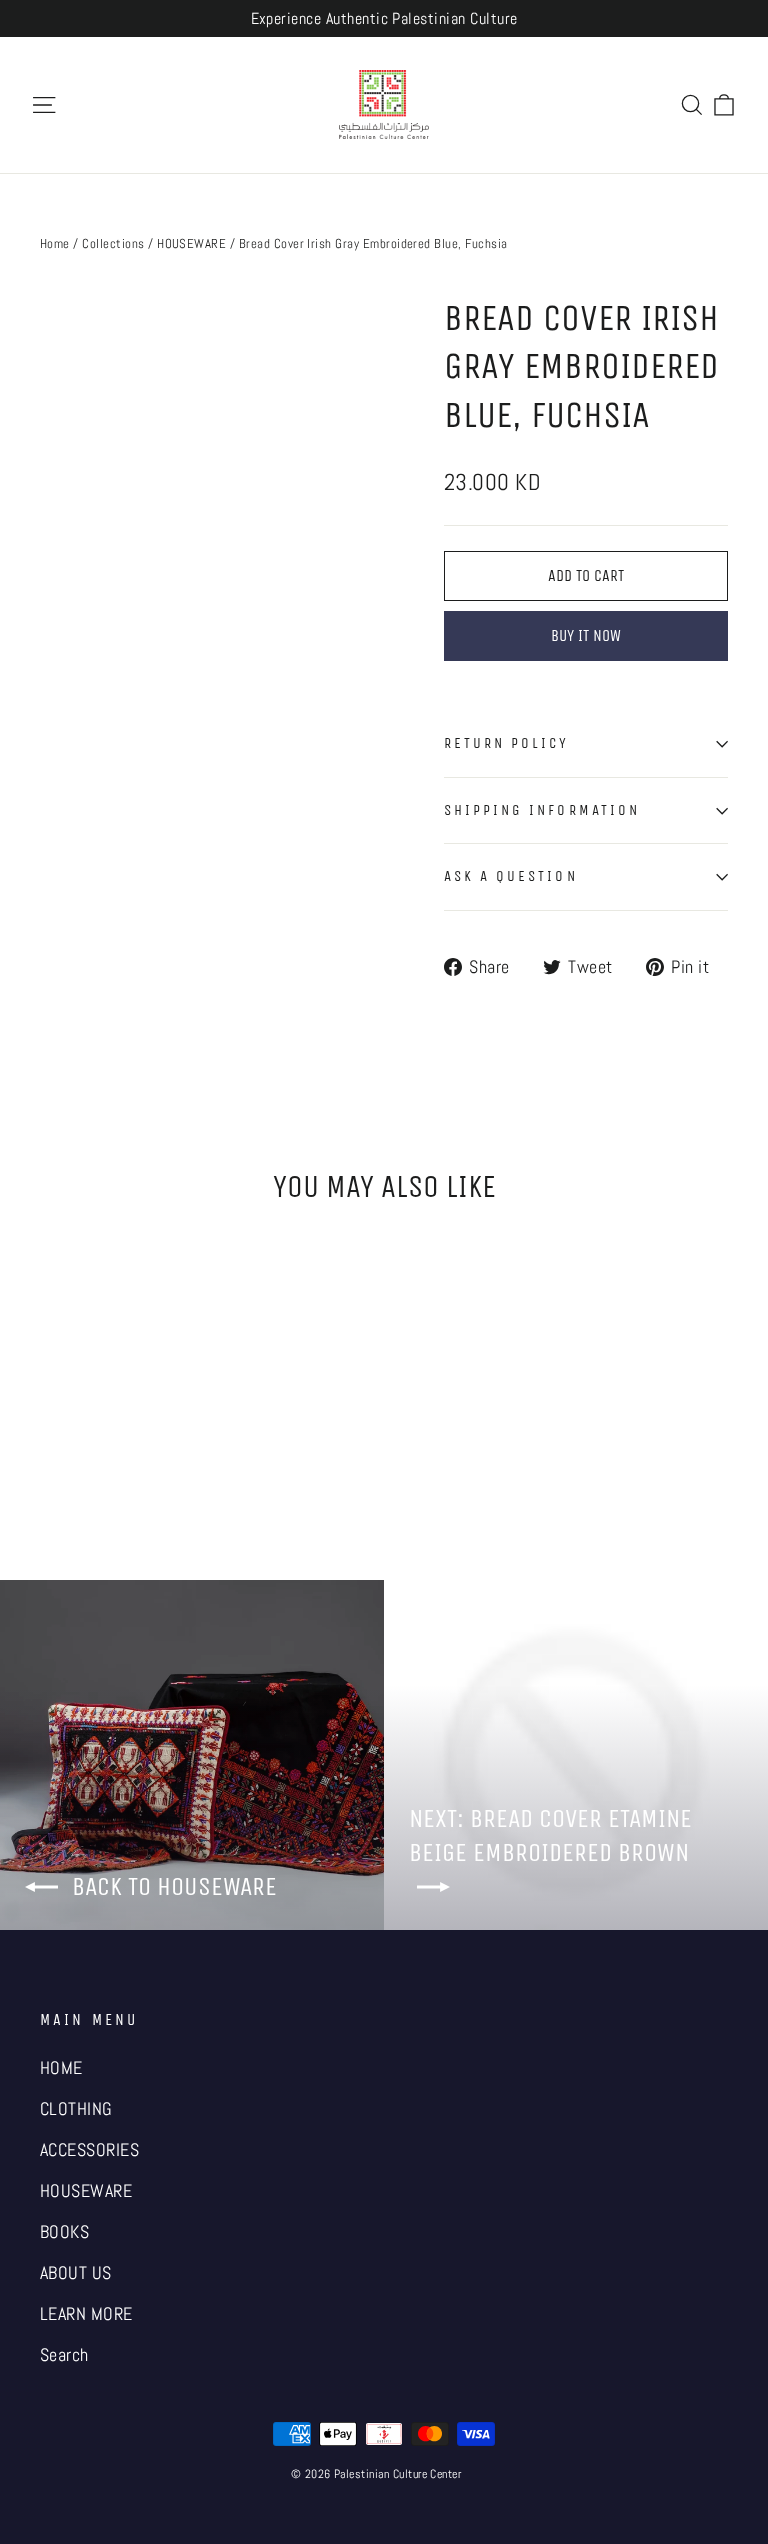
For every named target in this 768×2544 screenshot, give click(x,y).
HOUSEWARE (191, 243)
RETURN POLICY (507, 743)
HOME (61, 2068)
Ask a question (511, 876)
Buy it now (586, 635)
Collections (113, 243)
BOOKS (64, 2232)
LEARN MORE (86, 2314)
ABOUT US (76, 2273)
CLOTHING (76, 2109)
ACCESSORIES (89, 2150)
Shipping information (542, 810)
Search (64, 2355)
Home (55, 243)
